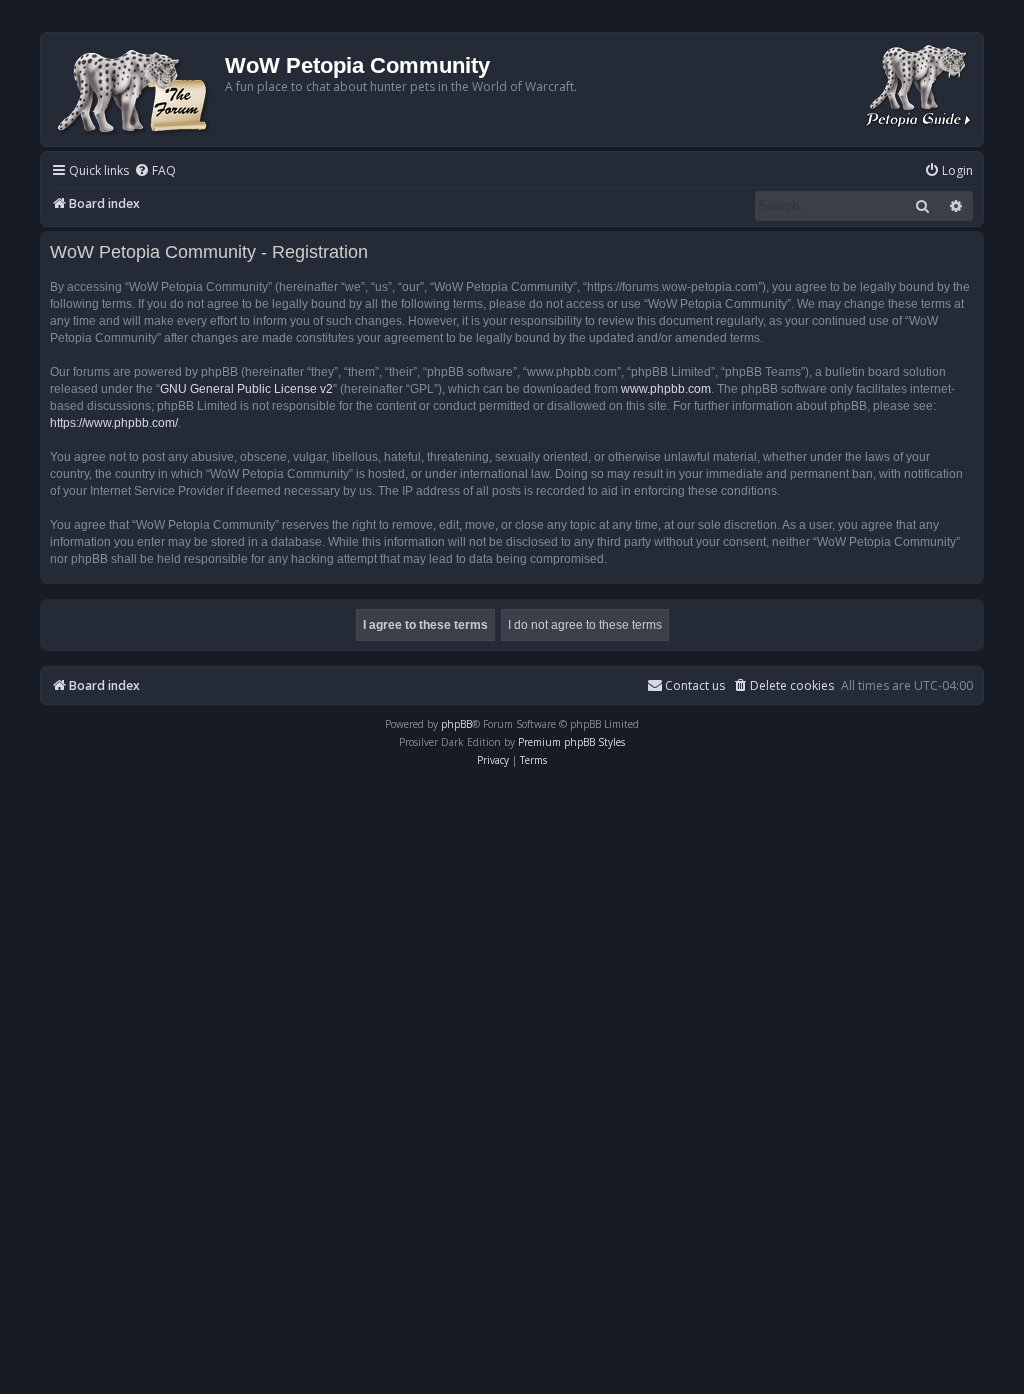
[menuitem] (155, 171)
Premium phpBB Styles (571, 742)
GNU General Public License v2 (246, 389)
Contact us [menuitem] (695, 685)
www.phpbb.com (666, 389)
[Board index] (135, 89)
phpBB (456, 724)
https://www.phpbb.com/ (114, 423)
